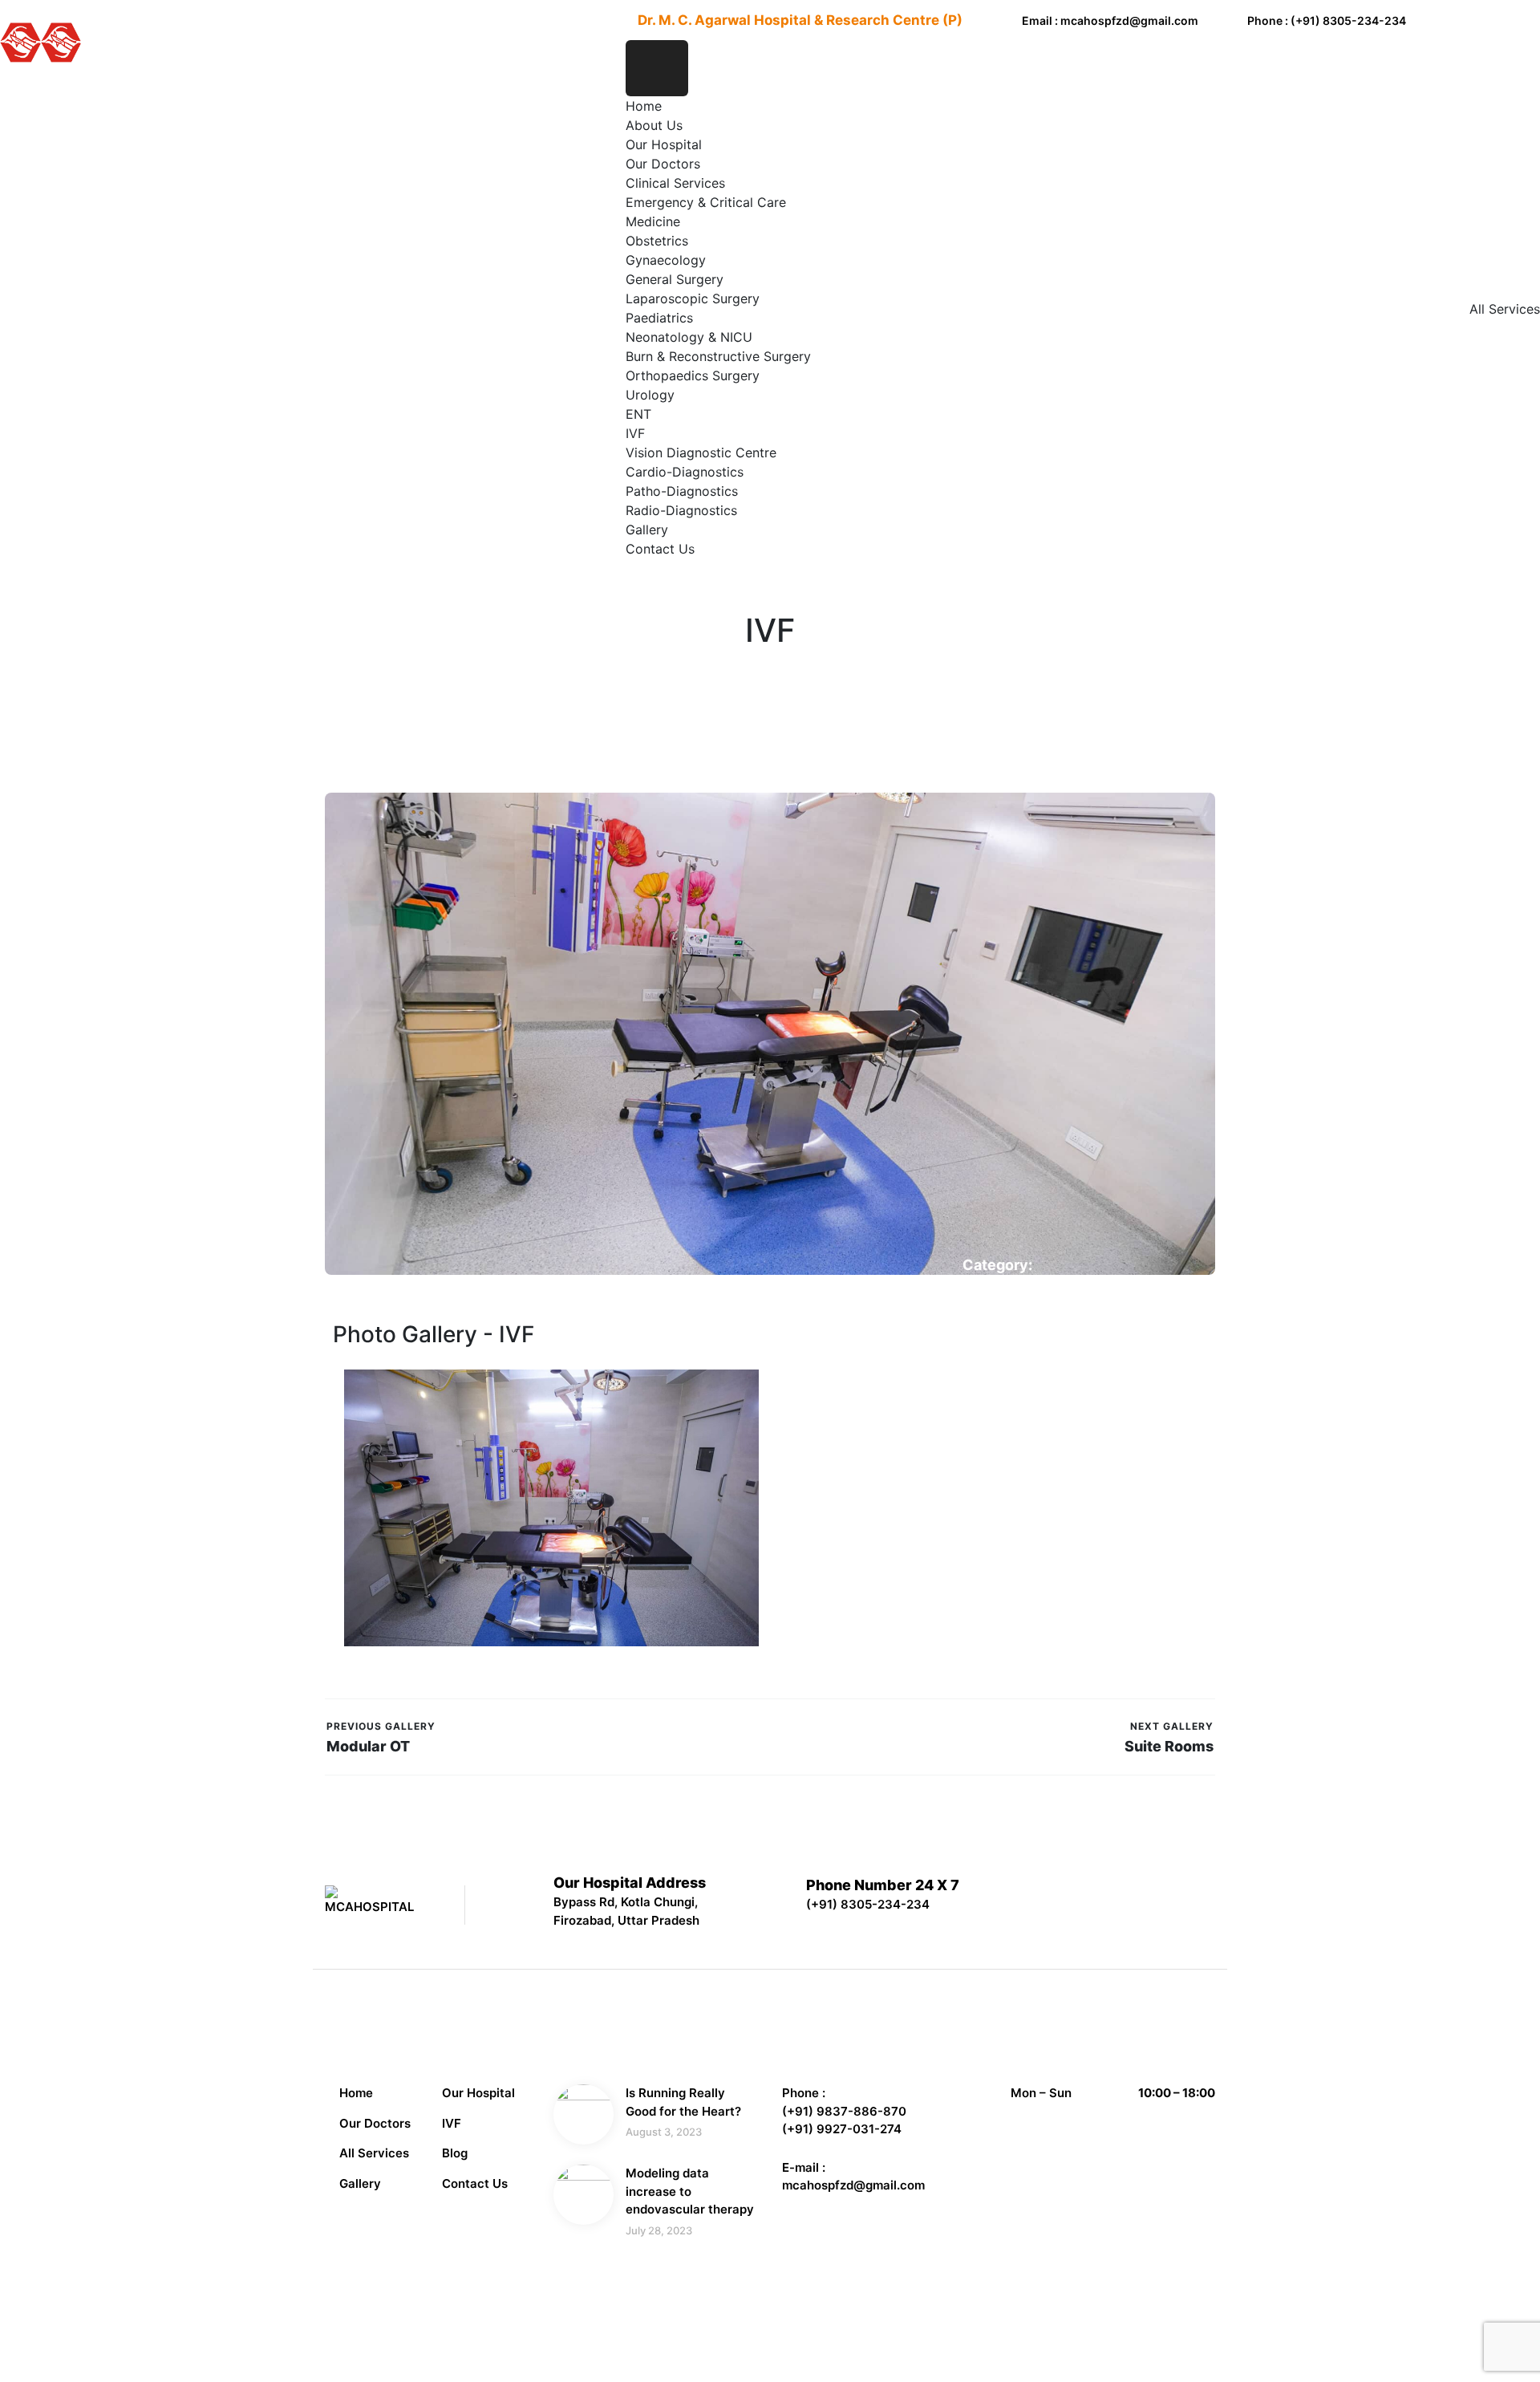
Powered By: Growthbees (1133, 2326)
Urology (650, 395)
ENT (638, 414)
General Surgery (675, 279)
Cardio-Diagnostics (685, 472)
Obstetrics (657, 241)
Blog (455, 2153)
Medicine (653, 221)
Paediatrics (659, 318)
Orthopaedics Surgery (693, 375)
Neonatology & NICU (689, 337)
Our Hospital (664, 144)
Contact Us (660, 549)
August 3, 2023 (664, 2132)
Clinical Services (675, 183)
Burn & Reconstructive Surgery (718, 356)
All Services (374, 2153)
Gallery (647, 530)
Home (644, 106)
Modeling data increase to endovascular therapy (690, 2191)
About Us (654, 125)
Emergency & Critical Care (706, 202)
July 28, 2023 (659, 2230)
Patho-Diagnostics (682, 491)
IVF (635, 433)
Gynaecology (666, 260)
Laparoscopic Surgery (693, 298)
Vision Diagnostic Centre (701, 452)
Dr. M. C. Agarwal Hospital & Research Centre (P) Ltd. (590, 2330)
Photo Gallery (1002, 1285)
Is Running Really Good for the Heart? (683, 2102)
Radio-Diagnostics (681, 510)
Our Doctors (663, 164)
